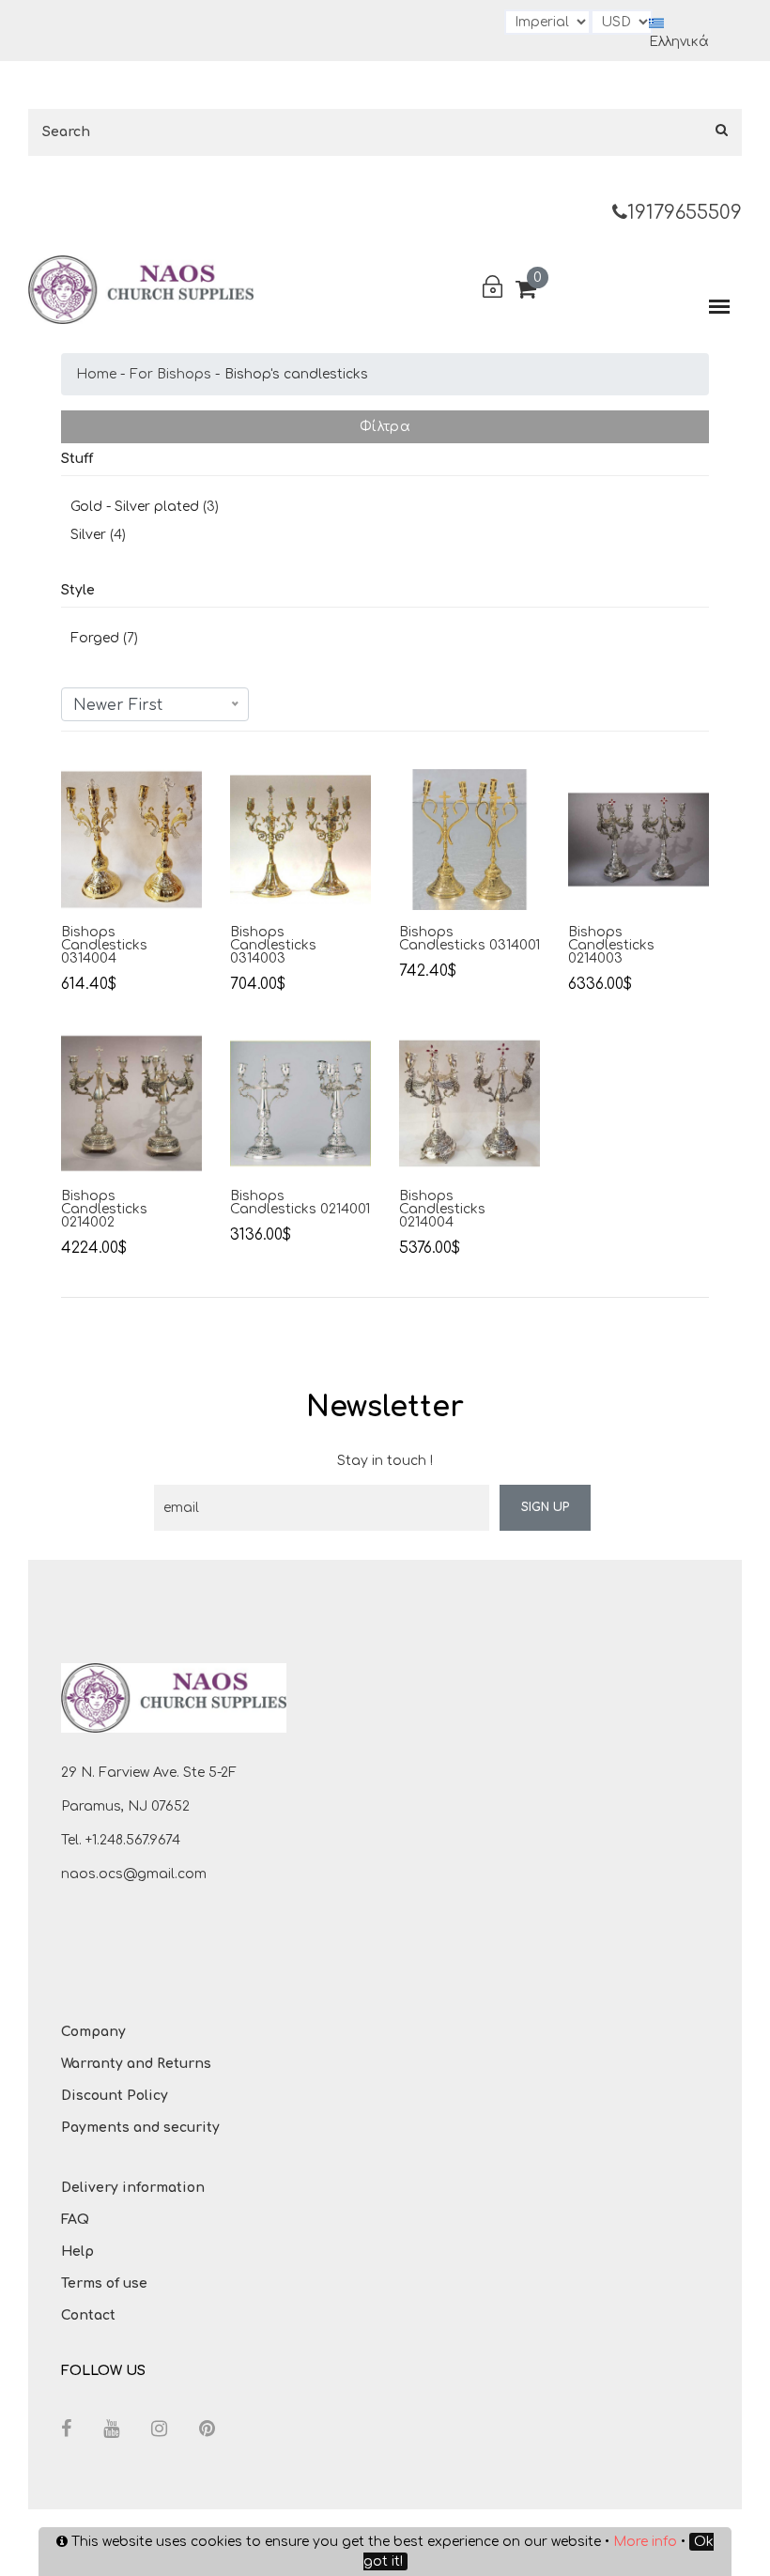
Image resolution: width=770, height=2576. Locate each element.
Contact (88, 2315)
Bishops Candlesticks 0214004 (442, 1210)
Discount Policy (115, 2096)
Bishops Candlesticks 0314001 (470, 939)
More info (645, 2542)
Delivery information (133, 2188)
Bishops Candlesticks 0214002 (104, 1210)
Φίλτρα (385, 427)
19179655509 (685, 213)
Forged (95, 638)
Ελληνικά (679, 42)
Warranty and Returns (136, 2064)
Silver (88, 535)
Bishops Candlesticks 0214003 (611, 946)
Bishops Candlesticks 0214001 (300, 1203)
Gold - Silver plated (135, 507)
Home (96, 374)
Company (93, 2032)
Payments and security (140, 2128)
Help (77, 2252)
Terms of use (104, 2283)
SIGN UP (545, 1507)
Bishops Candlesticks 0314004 (104, 946)
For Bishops (170, 374)
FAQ (75, 2220)
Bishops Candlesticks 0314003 (273, 946)
